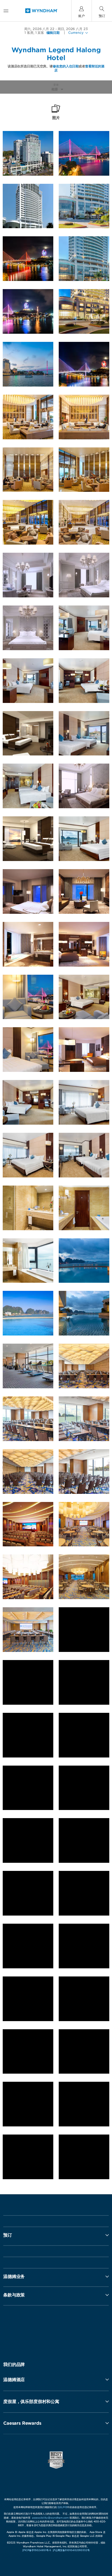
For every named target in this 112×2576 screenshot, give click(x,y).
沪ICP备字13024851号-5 (37, 2550)
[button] (56, 2379)
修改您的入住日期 (66, 66)
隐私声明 (63, 2507)
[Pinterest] (83, 2329)
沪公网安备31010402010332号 (71, 2550)
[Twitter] (57, 2329)
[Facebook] (30, 2329)
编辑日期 (53, 33)
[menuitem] (6, 11)
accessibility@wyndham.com (50, 2518)
